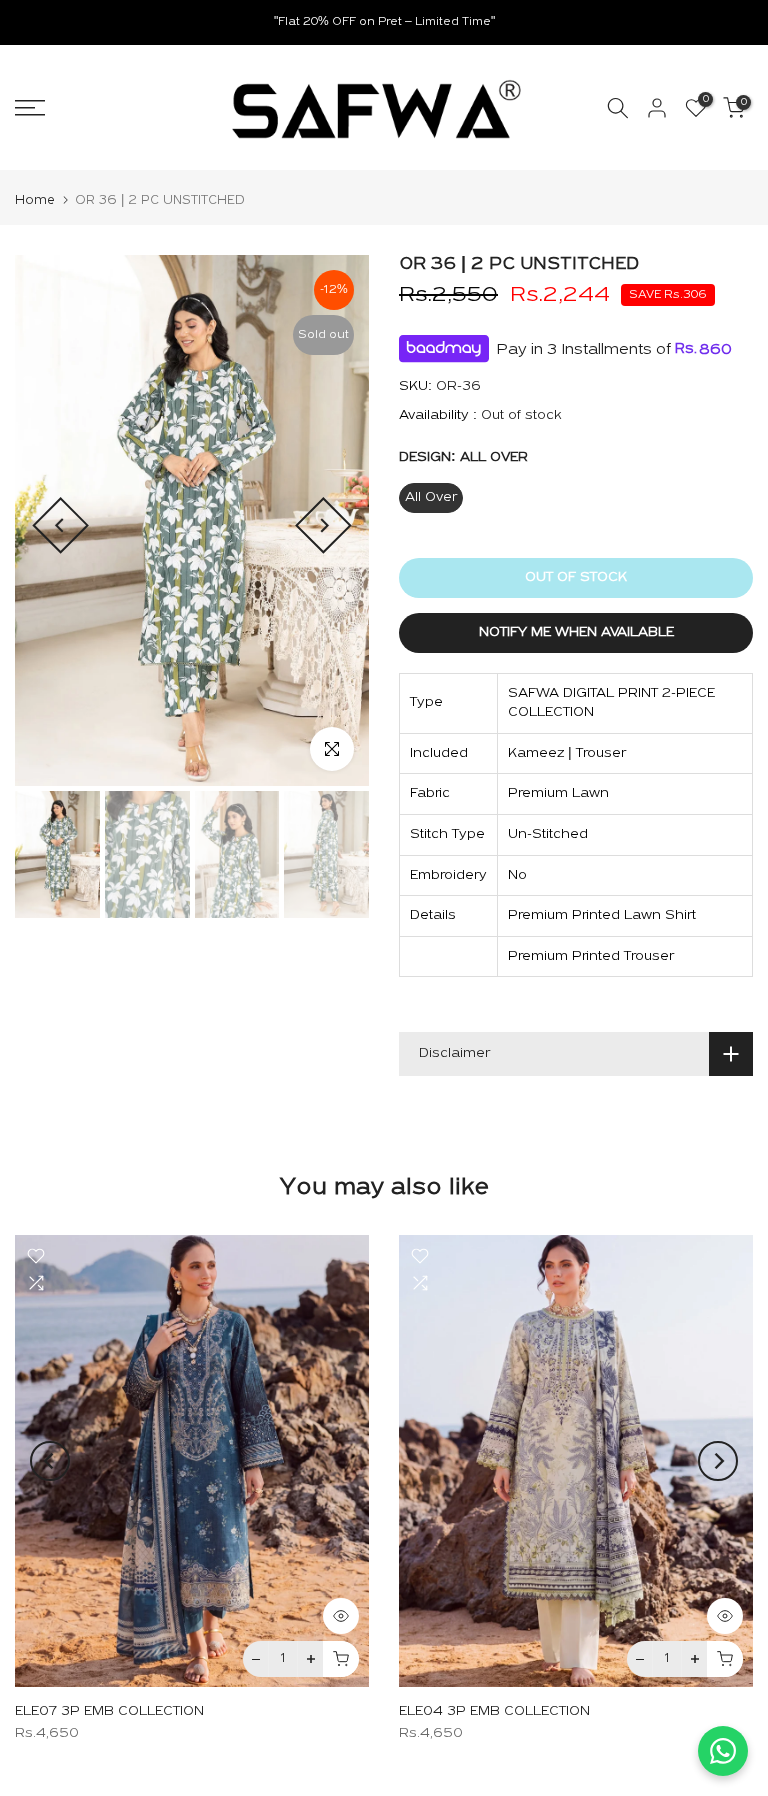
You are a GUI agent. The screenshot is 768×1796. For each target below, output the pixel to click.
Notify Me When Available (576, 632)
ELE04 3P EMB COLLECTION (494, 1712)
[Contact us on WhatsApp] (723, 1751)
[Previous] (60, 525)
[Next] (323, 525)
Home (35, 200)
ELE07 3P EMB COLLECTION (109, 1712)
